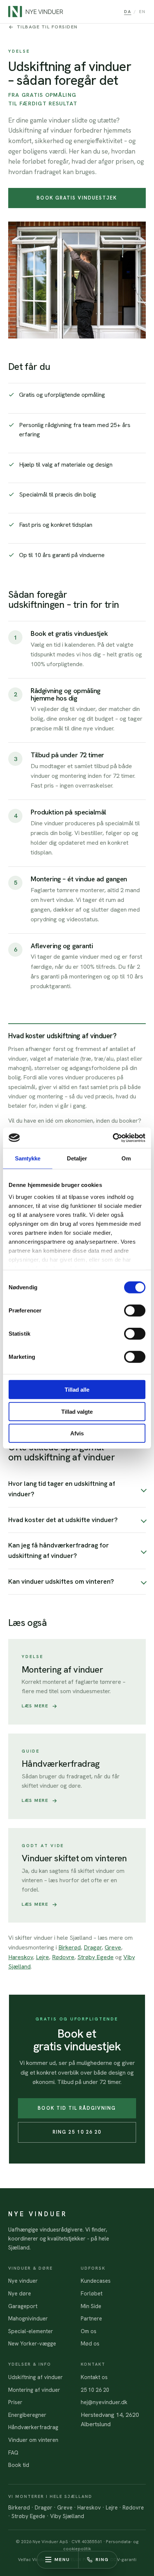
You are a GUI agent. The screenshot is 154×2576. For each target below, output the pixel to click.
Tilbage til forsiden (47, 27)
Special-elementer (31, 2331)
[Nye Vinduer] (36, 12)
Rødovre (63, 1957)
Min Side (91, 2306)
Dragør (93, 1947)
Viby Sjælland (67, 2516)
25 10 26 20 (95, 2390)
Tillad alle (77, 1390)
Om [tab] (126, 1158)
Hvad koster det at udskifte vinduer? (63, 1520)
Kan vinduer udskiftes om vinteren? (61, 1581)
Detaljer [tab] (77, 1158)
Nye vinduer (23, 2281)
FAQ (13, 2453)
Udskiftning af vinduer (36, 2377)
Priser (15, 2402)
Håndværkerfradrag (33, 2427)
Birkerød (70, 1947)
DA (128, 11)
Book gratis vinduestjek (77, 198)
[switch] (135, 1311)
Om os (89, 2331)
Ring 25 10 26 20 (77, 2132)
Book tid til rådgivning (77, 2108)
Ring (102, 2560)
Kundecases (96, 2281)
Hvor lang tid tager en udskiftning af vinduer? (62, 1489)
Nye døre (20, 2293)
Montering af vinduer (34, 2390)
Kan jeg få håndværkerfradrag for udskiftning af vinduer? (58, 1550)
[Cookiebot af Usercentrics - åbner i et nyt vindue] (113, 1138)
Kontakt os (94, 2377)
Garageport (23, 2306)
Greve (113, 1947)
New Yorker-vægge (32, 2343)
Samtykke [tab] (28, 1158)
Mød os (90, 2343)
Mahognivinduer (28, 2318)
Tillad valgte (77, 1411)
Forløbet (92, 2293)
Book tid (19, 2465)
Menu (62, 2560)
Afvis (77, 1433)
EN (142, 11)
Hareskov (21, 1957)
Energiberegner (27, 2415)
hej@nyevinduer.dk (104, 2402)
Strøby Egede (96, 1957)
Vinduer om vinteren (33, 2440)
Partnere (91, 2318)
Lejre (42, 1957)
